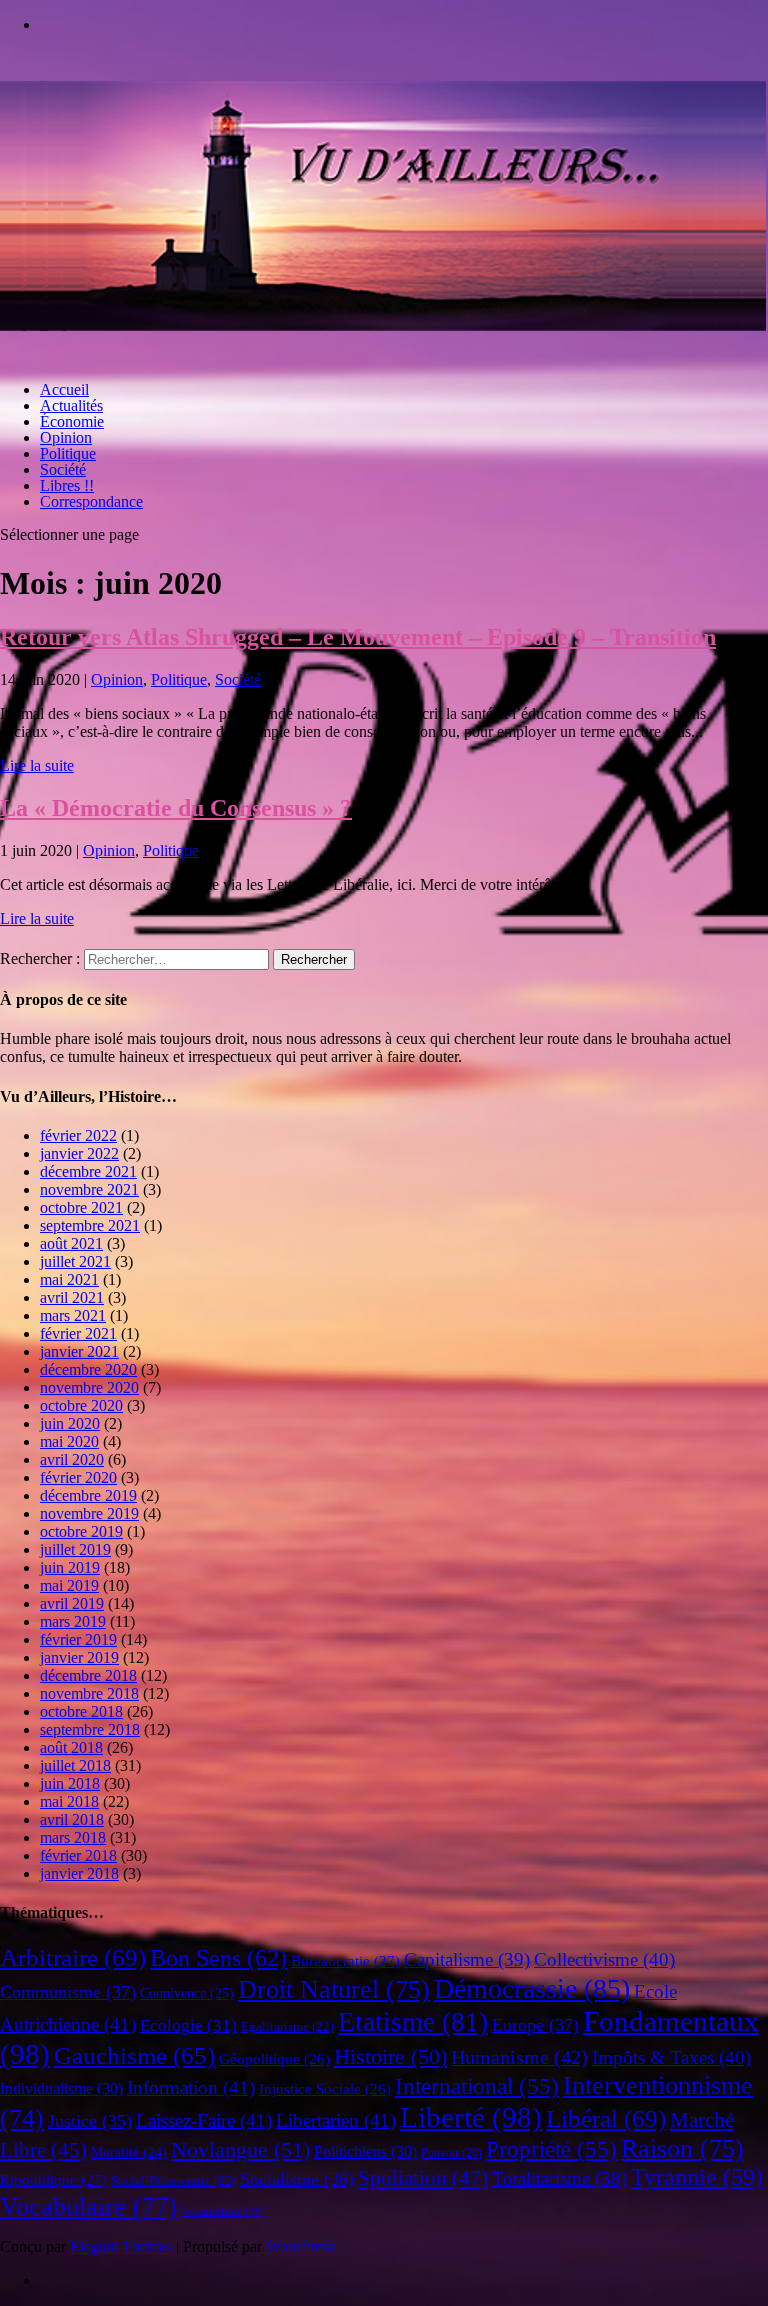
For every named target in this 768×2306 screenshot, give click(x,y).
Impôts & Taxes (671, 2057)
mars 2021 (73, 1315)
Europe (535, 2025)
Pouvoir (451, 2153)
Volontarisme (223, 2211)
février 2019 (78, 1639)
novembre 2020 (89, 1387)
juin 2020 (70, 1423)
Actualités (71, 405)
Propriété (551, 2149)
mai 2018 (69, 1801)
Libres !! (67, 485)
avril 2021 (72, 1297)
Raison (682, 2148)
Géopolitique (274, 2059)
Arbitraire (73, 1957)
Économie (72, 421)
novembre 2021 (89, 1189)
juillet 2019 (75, 1549)
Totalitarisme (559, 2178)
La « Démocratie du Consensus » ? (176, 808)
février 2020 (78, 1477)
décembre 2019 (88, 1495)
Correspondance (91, 501)
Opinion (66, 437)
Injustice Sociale (325, 2089)
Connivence (187, 1993)
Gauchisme (134, 2055)
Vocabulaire (88, 2206)
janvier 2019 (79, 1657)
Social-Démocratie (173, 2181)
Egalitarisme (287, 2027)
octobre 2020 (81, 1405)
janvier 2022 (79, 1153)
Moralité (129, 2152)
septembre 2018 (90, 1729)
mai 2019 (69, 1585)
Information (191, 2087)
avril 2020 (72, 1459)
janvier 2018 (79, 1873)
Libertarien (336, 2120)
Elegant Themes (121, 2246)
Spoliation (423, 2178)
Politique (68, 453)
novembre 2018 (89, 1693)
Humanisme (519, 2057)
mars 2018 (73, 1837)
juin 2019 (70, 1567)
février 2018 (78, 1855)
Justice (90, 2121)
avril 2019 (72, 1603)
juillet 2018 (75, 1765)
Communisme (68, 1992)
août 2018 (71, 1747)
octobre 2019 (81, 1531)
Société (63, 469)
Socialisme (297, 2179)
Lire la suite (37, 765)
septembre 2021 (90, 1225)
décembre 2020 (88, 1369)
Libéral (606, 2118)
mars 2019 (73, 1621)
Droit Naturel (334, 1989)
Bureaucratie (345, 1961)
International (477, 2086)
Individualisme (61, 2088)
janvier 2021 (79, 1351)
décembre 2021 (88, 1171)
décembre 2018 (88, 1675)
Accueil (64, 389)
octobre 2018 (81, 1711)
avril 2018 (72, 1819)
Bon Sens (218, 1957)
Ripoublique (53, 2180)
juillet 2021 (75, 1261)
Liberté (471, 2117)
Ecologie (188, 2025)
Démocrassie (532, 1988)
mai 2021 (69, 1279)
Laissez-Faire (204, 2120)
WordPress (300, 2246)
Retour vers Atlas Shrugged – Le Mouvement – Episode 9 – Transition (358, 637)
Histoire (390, 2057)
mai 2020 (69, 1441)
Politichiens (365, 2151)
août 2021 (71, 1243)
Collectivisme (604, 1959)
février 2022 (78, 1135)
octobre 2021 (81, 1207)
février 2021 (78, 1333)
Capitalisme (467, 1959)
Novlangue (240, 2149)
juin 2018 (70, 1783)
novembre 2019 (89, 1513)
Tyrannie (697, 2177)
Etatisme (413, 2022)
